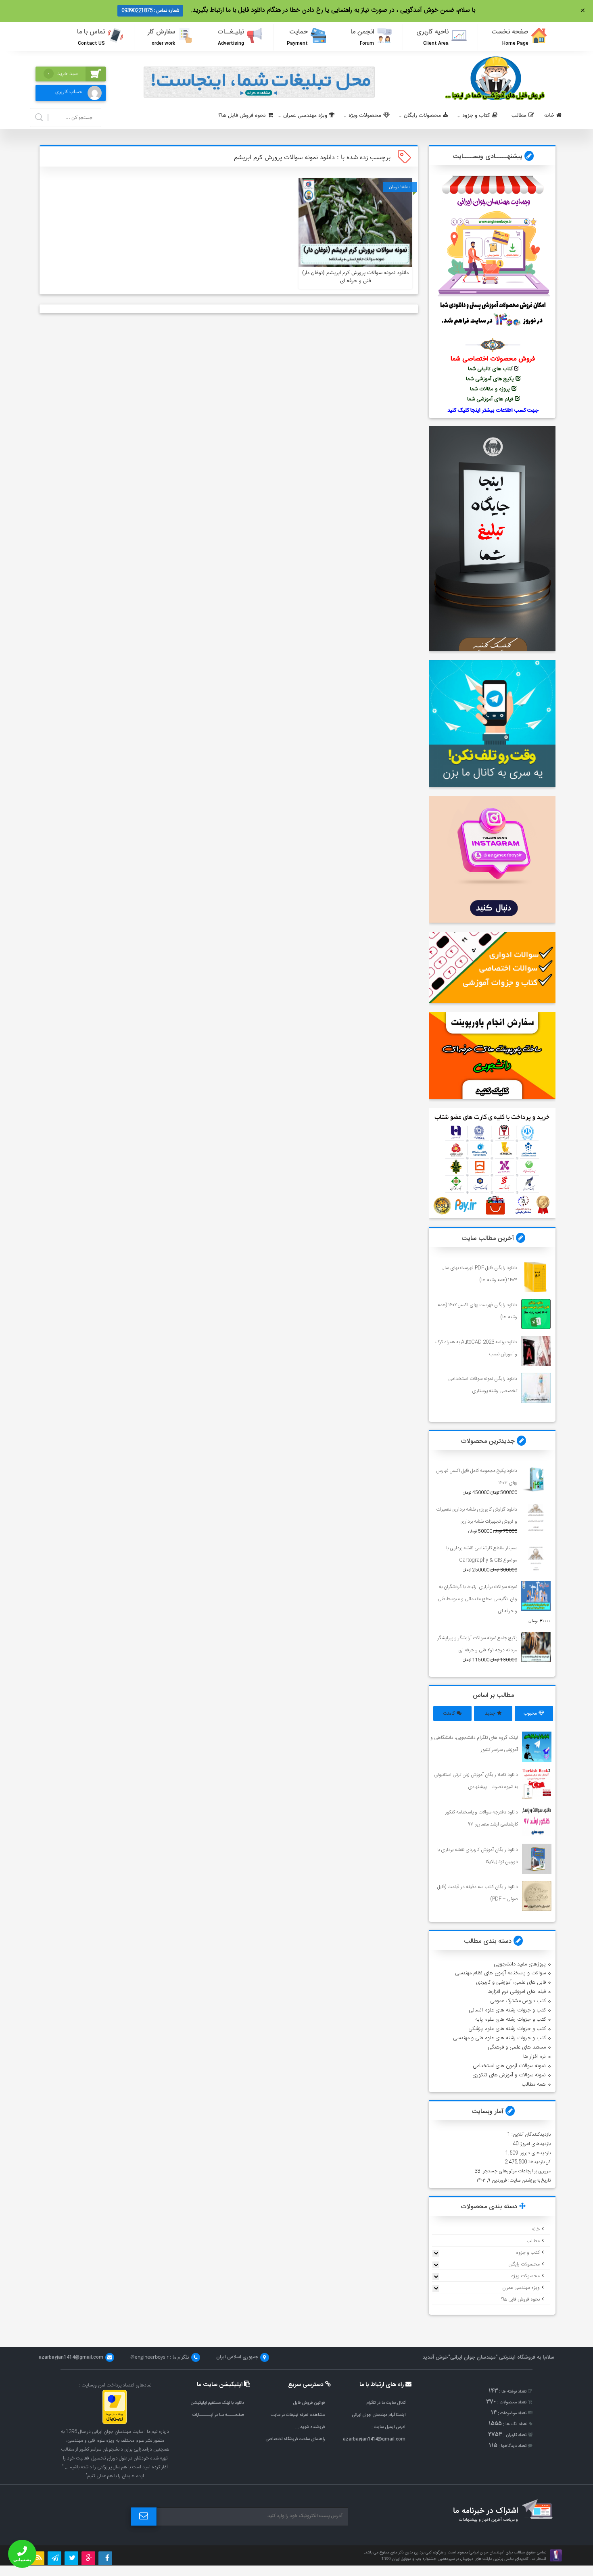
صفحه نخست (510, 37)
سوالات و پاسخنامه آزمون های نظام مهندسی (500, 1973)
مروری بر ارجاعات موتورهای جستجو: (515, 2171)
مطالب (519, 116)
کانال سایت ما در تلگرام (386, 2403)
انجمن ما (362, 37)
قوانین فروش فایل (309, 2403)
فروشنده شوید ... (310, 2427)
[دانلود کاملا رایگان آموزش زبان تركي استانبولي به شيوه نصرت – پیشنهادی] (537, 1784)
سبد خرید (63, 74)
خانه (549, 116)
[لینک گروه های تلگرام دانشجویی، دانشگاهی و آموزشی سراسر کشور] (537, 1747)
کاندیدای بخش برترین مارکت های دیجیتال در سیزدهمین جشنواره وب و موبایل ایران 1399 (455, 2559)
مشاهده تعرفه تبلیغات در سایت (298, 2415)
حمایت (297, 37)
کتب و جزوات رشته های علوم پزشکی (507, 2029)
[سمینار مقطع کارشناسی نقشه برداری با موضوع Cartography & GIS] (536, 1557)
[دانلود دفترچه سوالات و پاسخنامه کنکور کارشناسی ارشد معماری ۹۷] (537, 1821)
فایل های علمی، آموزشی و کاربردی (511, 1982)
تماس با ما (91, 37)
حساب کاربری (69, 92)
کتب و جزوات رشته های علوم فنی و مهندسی (499, 2038)
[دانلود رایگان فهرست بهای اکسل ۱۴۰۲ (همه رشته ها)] (536, 1314)
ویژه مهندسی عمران (305, 116)
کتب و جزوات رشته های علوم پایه (511, 2020)
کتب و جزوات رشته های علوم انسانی (507, 2010)
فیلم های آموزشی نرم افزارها (517, 1992)
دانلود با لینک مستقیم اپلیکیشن (217, 2403)
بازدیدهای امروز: (535, 2144)
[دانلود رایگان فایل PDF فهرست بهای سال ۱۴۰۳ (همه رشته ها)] (536, 1277)
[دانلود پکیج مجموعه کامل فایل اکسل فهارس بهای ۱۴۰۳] (536, 1480)
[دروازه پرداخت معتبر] (115, 2423)
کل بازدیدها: (539, 2162)
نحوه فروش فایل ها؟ (242, 116)
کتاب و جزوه (476, 116)
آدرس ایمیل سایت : (388, 2427)
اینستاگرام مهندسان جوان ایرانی (379, 2415)
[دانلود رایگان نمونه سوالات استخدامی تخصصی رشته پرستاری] (536, 1388)
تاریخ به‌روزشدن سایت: (529, 2180)
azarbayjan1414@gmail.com (374, 2439)
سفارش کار (161, 37)
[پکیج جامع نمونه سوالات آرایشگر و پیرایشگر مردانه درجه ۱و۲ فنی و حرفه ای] (536, 1647)
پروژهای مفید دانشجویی (520, 1964)
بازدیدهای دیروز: (534, 2153)
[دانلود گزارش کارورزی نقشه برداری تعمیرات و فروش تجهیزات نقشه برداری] (536, 1518)
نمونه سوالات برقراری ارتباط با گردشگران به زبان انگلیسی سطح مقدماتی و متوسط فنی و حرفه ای (477, 1599)
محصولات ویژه (365, 116)
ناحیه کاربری (432, 37)
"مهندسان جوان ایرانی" (473, 2357)
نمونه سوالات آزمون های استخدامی (509, 2066)
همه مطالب (534, 2084)
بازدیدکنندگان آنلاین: (530, 2134)
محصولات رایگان (422, 116)
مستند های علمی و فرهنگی (517, 2047)
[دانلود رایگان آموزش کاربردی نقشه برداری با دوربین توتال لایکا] (537, 1859)
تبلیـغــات (231, 37)
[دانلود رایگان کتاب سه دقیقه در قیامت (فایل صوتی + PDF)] (537, 1896)
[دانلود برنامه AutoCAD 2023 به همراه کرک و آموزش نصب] (536, 1351)
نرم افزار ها (535, 2057)
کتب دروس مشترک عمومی (518, 2001)
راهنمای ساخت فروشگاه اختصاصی (295, 2439)
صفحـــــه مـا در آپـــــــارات (218, 2415)
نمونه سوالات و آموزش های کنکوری (509, 2075)
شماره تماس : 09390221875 (150, 10)
